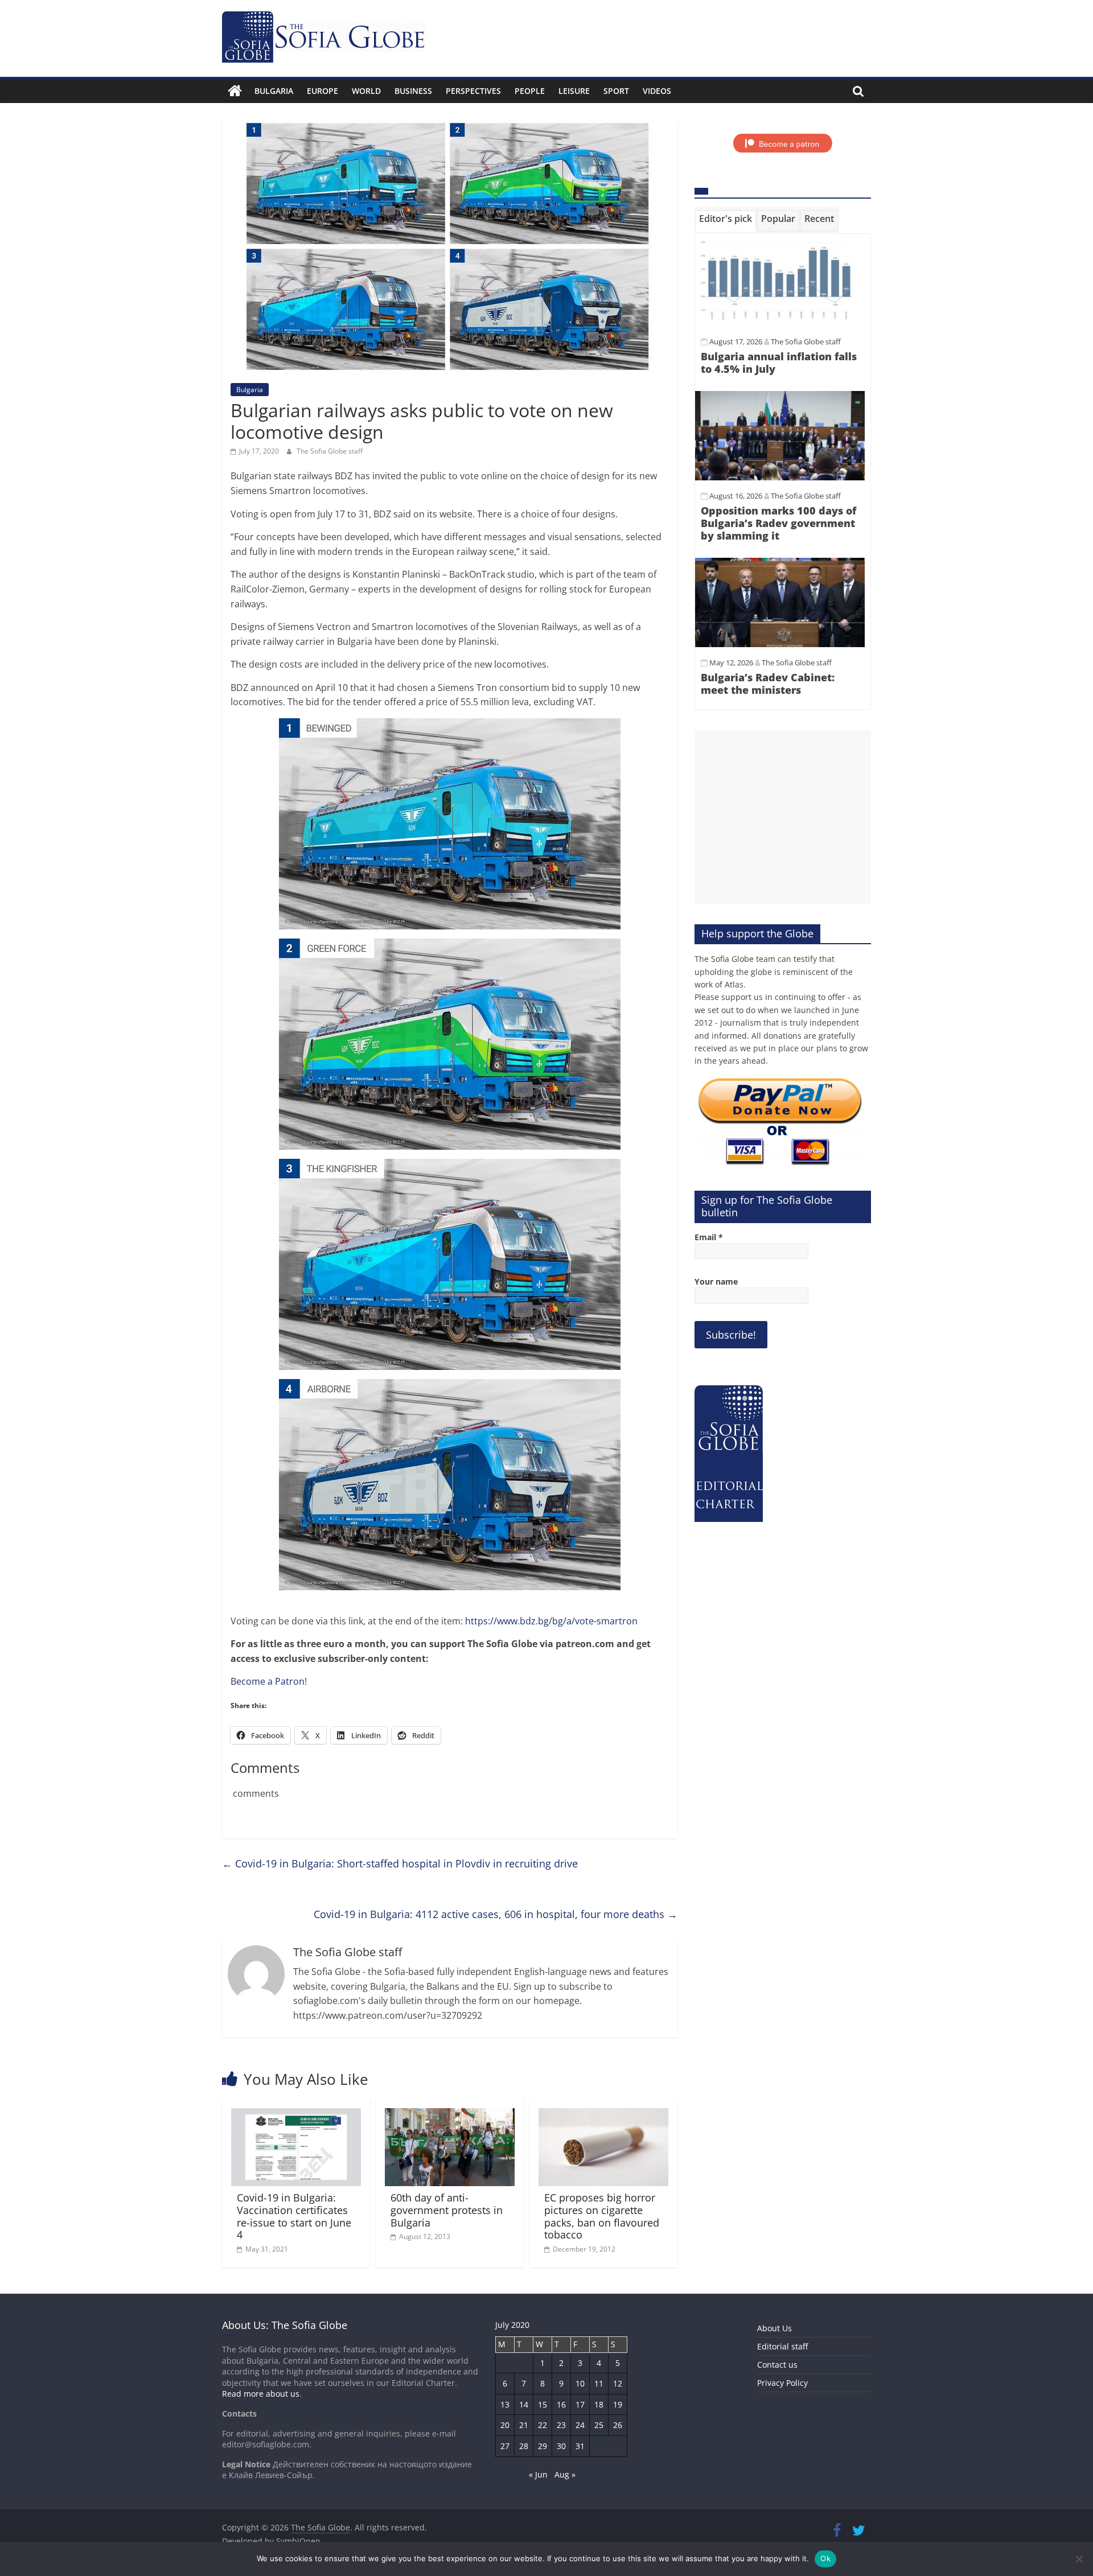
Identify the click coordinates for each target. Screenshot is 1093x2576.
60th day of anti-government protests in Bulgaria (447, 2210)
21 (524, 2425)
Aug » (565, 2474)
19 (618, 2404)
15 (543, 2404)
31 (580, 2446)
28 (524, 2446)
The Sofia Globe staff (330, 451)
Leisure (574, 91)
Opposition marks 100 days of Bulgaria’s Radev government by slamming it (778, 523)
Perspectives (473, 91)
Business (413, 91)
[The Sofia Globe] (235, 91)
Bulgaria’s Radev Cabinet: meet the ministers (768, 684)
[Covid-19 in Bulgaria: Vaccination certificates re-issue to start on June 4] (296, 2115)
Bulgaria (274, 91)
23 (561, 2425)
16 (561, 2404)
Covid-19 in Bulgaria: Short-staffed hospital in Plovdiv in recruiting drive (400, 1863)
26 (618, 2425)
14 (524, 2404)
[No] (1079, 2559)
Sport (616, 91)
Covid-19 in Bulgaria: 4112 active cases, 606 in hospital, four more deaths (496, 1914)
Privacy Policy (782, 2383)
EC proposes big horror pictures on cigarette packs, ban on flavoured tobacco (602, 2216)
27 (505, 2446)
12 (618, 2383)
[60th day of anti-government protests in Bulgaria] (450, 2115)
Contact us (777, 2365)
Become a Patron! (269, 1681)
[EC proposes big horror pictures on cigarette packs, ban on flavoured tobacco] (603, 2115)
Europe (322, 91)
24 (580, 2425)
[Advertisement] (783, 817)
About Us (774, 2328)
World (366, 91)
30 (561, 2446)
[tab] (726, 221)
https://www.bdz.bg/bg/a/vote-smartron (551, 1621)
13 (505, 2404)
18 (599, 2404)
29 (543, 2446)
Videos (657, 91)
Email (709, 1237)
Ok (825, 2558)
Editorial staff (782, 2346)
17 (580, 2404)
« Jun (538, 2474)
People (530, 91)
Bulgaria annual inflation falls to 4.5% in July (779, 363)
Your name (716, 1281)
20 (505, 2425)
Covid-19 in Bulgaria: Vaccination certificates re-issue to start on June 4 (294, 2216)
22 (543, 2425)
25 (599, 2425)
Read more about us (261, 2394)
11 (599, 2383)
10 (580, 2383)
